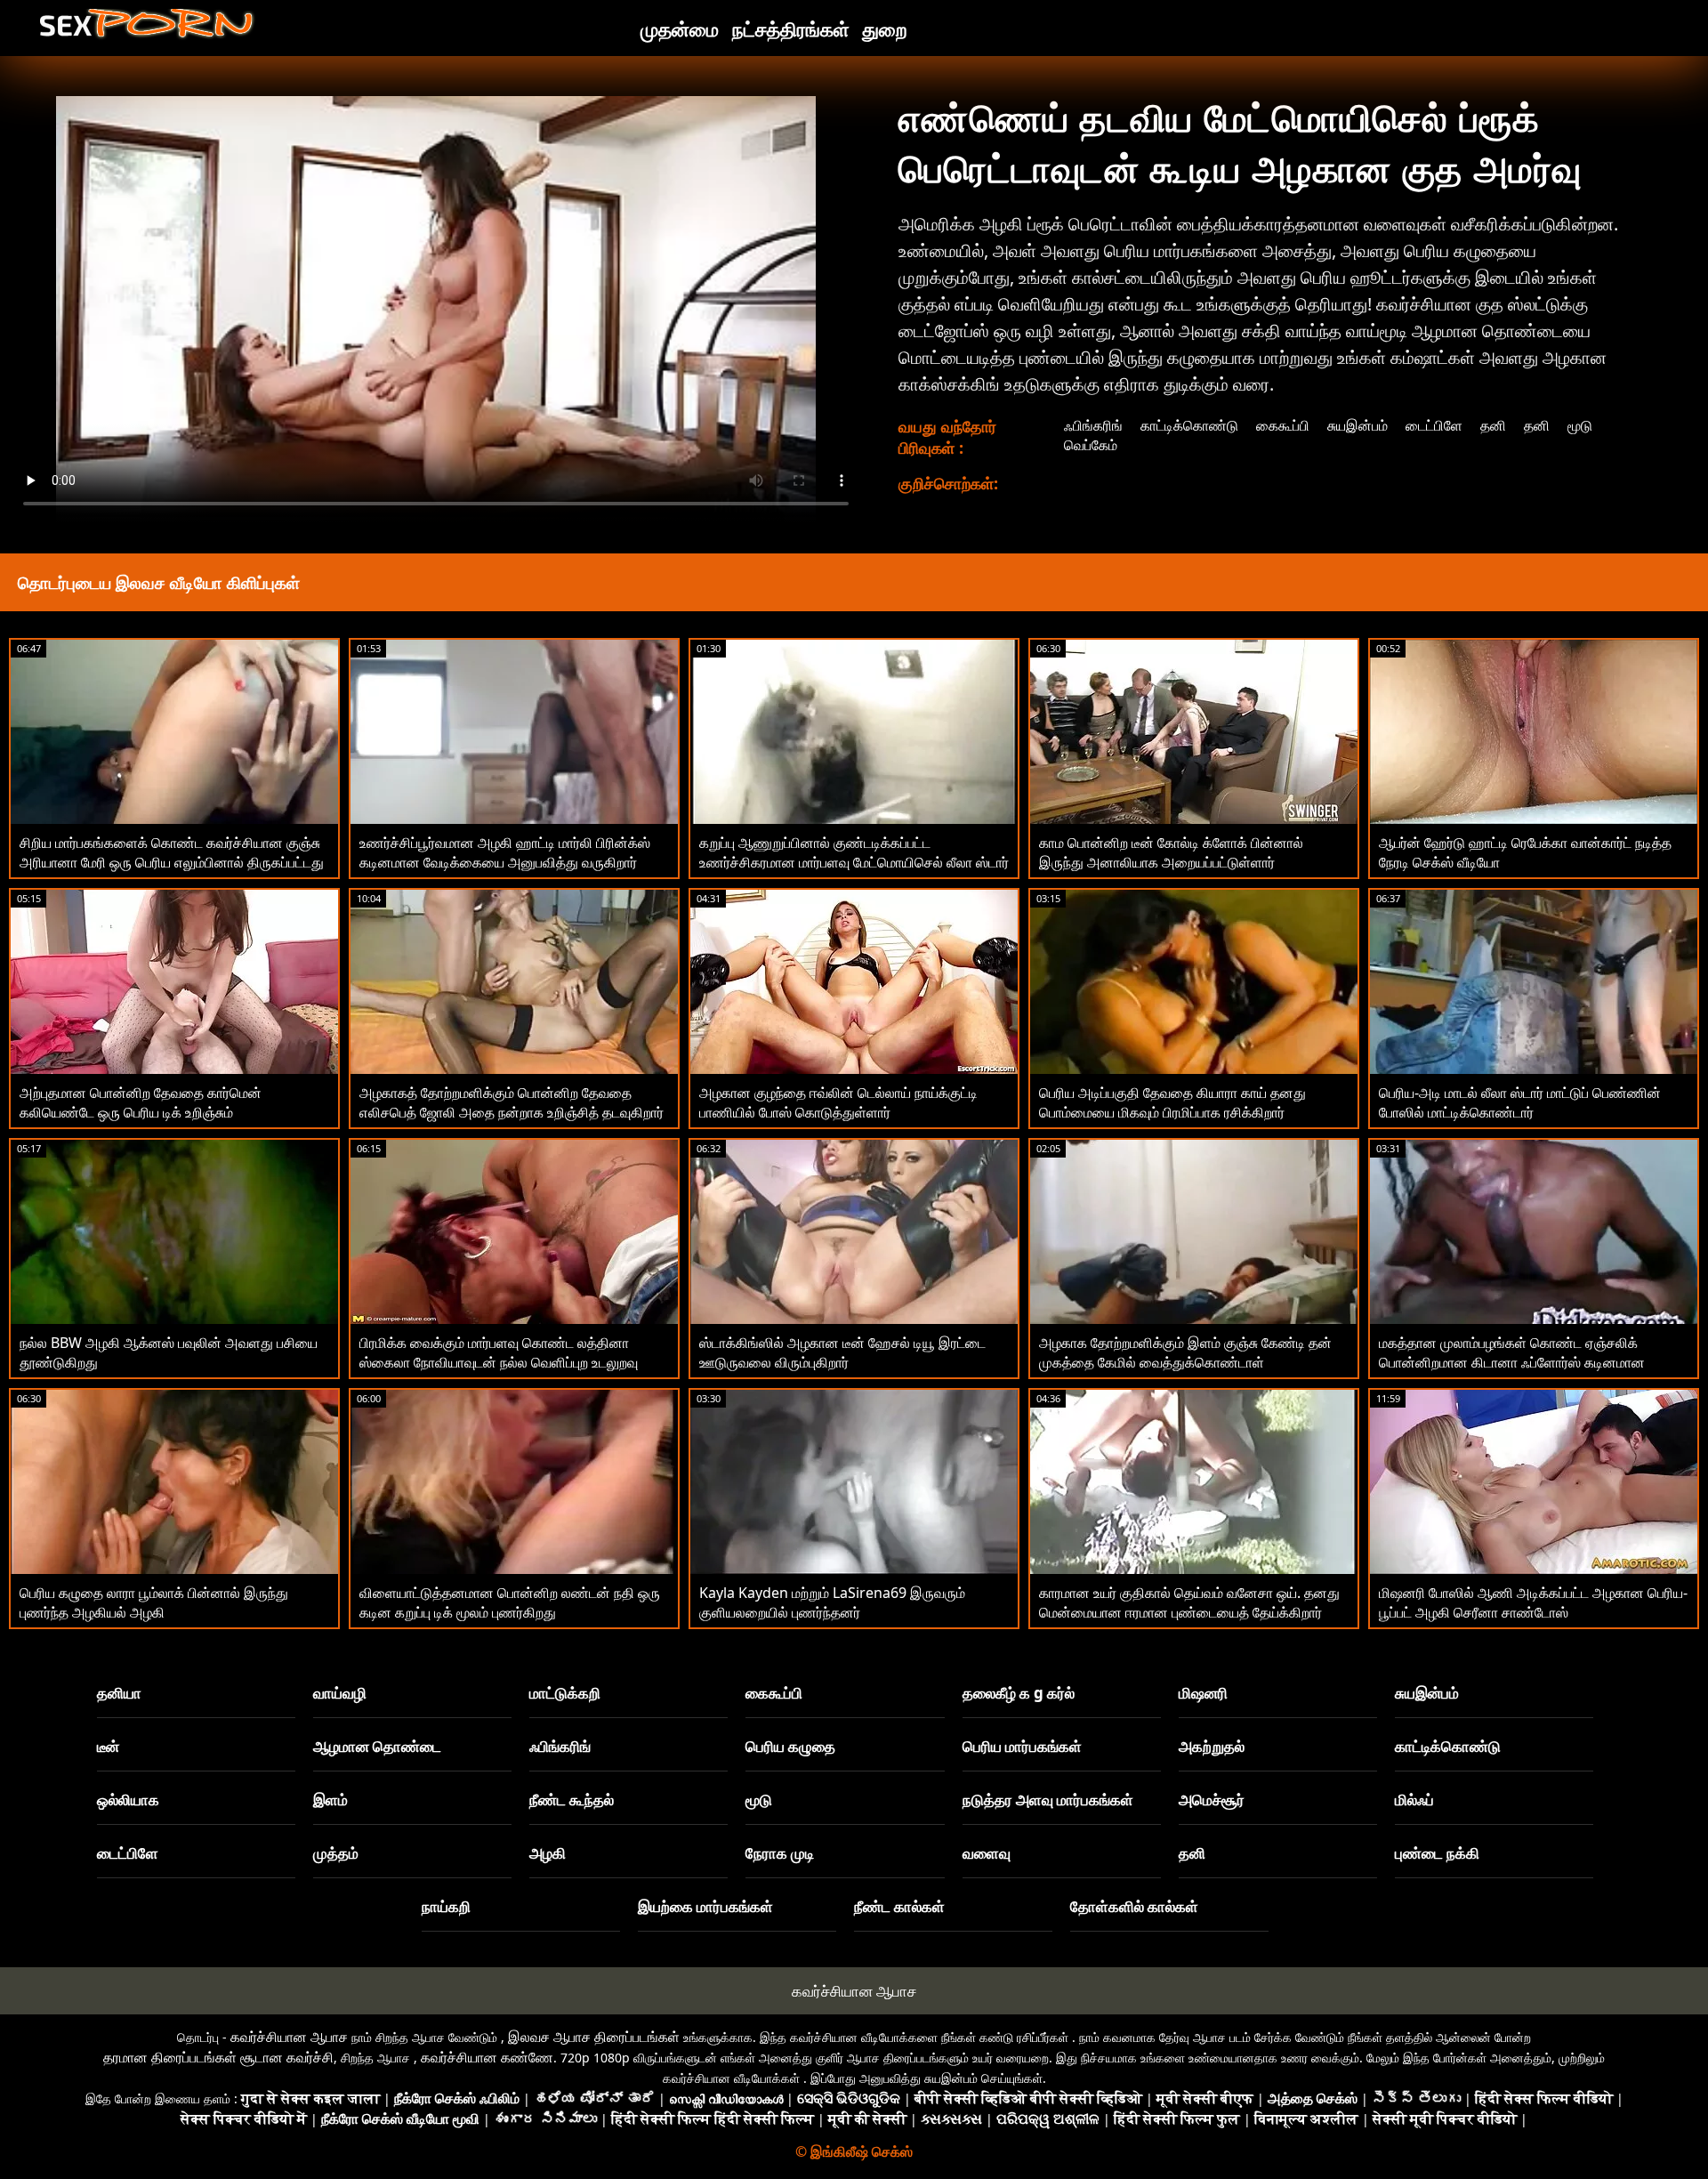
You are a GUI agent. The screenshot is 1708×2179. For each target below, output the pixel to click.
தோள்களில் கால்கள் (1134, 1906)
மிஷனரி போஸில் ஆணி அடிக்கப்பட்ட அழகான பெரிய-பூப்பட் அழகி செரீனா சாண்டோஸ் (1533, 1602)
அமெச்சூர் (1212, 1800)
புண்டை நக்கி (1437, 1853)
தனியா (119, 1693)
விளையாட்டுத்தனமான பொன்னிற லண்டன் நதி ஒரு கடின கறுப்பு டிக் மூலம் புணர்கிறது (510, 1602)
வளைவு (987, 1853)
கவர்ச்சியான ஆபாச (854, 1991)
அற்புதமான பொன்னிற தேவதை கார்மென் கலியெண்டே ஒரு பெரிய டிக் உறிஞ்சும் (141, 1102)
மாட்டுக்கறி (565, 1693)
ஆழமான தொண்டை (377, 1746)
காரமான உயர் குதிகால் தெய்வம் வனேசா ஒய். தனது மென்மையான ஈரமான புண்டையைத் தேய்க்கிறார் (1189, 1602)
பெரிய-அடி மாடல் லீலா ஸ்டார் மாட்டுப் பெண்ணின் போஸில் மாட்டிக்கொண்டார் (1520, 1102)
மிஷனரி (1203, 1693)
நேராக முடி (780, 1853)
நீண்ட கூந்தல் (572, 1800)
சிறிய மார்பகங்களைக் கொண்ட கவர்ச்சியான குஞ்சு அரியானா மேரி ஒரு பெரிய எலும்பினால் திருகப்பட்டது (172, 852)
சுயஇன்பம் (1358, 425)
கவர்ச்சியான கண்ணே (487, 2057)
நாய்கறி (446, 1906)
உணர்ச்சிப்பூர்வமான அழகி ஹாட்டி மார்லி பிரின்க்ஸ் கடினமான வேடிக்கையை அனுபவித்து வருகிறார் (505, 852)
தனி (1493, 425)
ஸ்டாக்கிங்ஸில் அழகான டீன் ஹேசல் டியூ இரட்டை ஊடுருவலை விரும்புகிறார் (842, 1352)
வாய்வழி (340, 1693)
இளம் (330, 1800)
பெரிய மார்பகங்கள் (1022, 1746)
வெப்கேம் (1091, 445)
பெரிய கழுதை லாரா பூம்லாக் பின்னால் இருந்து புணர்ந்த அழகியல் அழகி (154, 1602)
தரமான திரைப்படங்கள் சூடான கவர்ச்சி (218, 2057)
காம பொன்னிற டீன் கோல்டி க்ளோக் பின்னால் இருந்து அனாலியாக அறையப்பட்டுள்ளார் (1171, 852)
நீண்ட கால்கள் (899, 1906)
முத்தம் (336, 1853)
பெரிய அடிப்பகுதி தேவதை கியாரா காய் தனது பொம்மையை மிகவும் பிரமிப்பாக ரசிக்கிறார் (1172, 1102)
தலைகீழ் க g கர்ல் (1019, 1693)
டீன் (108, 1746)
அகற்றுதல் (1212, 1746)
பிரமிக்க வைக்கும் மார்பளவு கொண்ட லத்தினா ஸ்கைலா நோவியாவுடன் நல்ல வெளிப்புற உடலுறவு (499, 1352)
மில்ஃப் (1414, 1800)
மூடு (1580, 425)
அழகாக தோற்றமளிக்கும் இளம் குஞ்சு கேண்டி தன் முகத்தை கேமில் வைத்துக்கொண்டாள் (1185, 1352)
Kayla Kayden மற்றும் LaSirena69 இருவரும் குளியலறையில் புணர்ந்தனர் (832, 1602)
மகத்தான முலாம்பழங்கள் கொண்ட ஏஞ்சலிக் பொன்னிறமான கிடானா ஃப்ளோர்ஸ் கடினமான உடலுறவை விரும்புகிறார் (1512, 1362)
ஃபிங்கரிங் (1093, 425)
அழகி (548, 1853)
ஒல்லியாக (128, 1800)
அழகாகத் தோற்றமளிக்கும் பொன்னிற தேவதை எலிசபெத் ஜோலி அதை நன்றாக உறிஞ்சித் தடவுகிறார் (512, 1102)
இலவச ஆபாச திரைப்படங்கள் (594, 2037)
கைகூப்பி (1283, 425)
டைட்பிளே (1434, 425)
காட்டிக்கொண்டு (1189, 425)
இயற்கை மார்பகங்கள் (705, 1906)
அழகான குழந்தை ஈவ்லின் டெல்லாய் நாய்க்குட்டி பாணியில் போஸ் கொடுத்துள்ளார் (838, 1102)
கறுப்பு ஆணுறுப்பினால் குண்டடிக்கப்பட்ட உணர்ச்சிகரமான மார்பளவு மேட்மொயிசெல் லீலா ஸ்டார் (854, 852)
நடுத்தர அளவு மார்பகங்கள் (1048, 1800)
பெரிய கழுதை (790, 1746)
